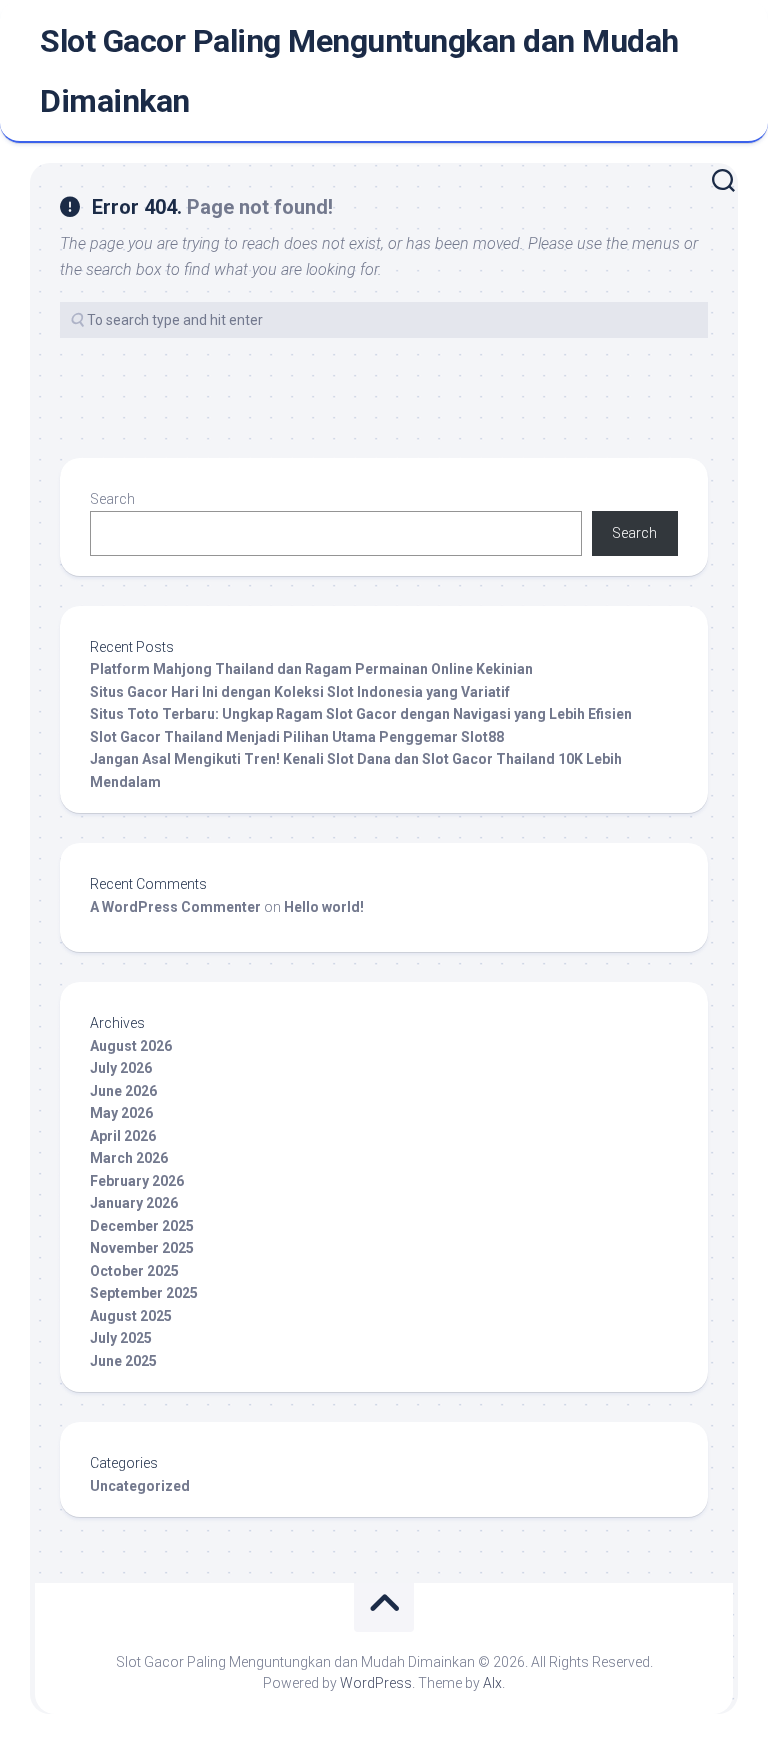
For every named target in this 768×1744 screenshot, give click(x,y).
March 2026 (129, 1158)
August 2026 (131, 1046)
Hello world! (324, 907)
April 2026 (123, 1136)
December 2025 (142, 1226)
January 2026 (134, 1203)
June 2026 (123, 1091)
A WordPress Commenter (175, 907)
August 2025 (131, 1316)
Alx (492, 1683)
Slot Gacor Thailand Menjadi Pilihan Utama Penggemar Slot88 (297, 737)
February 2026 (137, 1181)
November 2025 (142, 1248)
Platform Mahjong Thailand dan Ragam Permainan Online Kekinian (311, 669)
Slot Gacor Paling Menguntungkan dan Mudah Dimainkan (359, 71)
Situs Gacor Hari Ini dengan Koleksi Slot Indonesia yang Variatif (300, 692)
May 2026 (121, 1113)
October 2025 (134, 1271)
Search (112, 499)
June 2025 (123, 1361)
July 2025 (121, 1338)
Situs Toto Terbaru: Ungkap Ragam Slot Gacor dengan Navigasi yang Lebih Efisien (361, 714)
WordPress (376, 1683)
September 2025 (144, 1293)
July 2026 (121, 1068)
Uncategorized (140, 1486)
